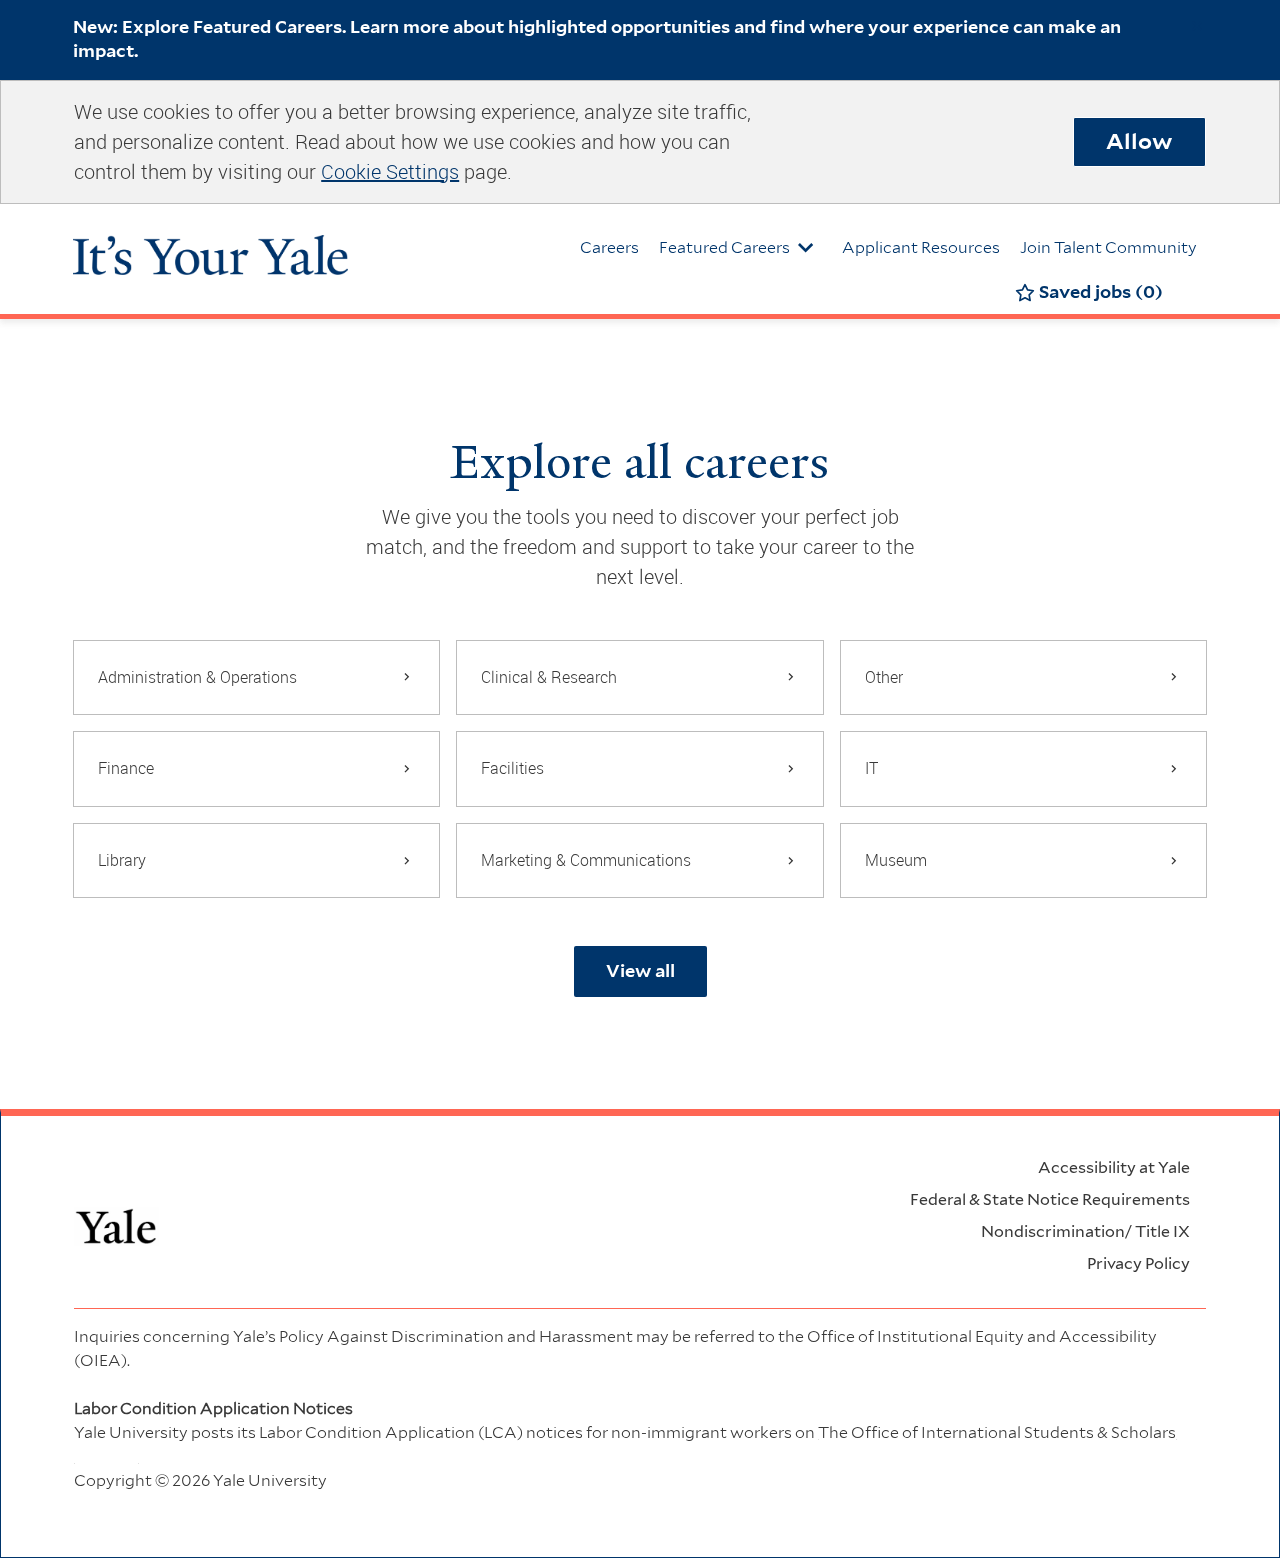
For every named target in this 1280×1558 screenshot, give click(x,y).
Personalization (989, 1504)
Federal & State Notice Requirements (1050, 1199)
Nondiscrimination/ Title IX (1085, 1231)
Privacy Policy (1138, 1263)
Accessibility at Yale (1114, 1167)
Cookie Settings (390, 171)
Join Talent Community (1108, 247)
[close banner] (1197, 26)
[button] (640, 971)
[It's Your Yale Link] (210, 245)
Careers (609, 247)
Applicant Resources (921, 247)
